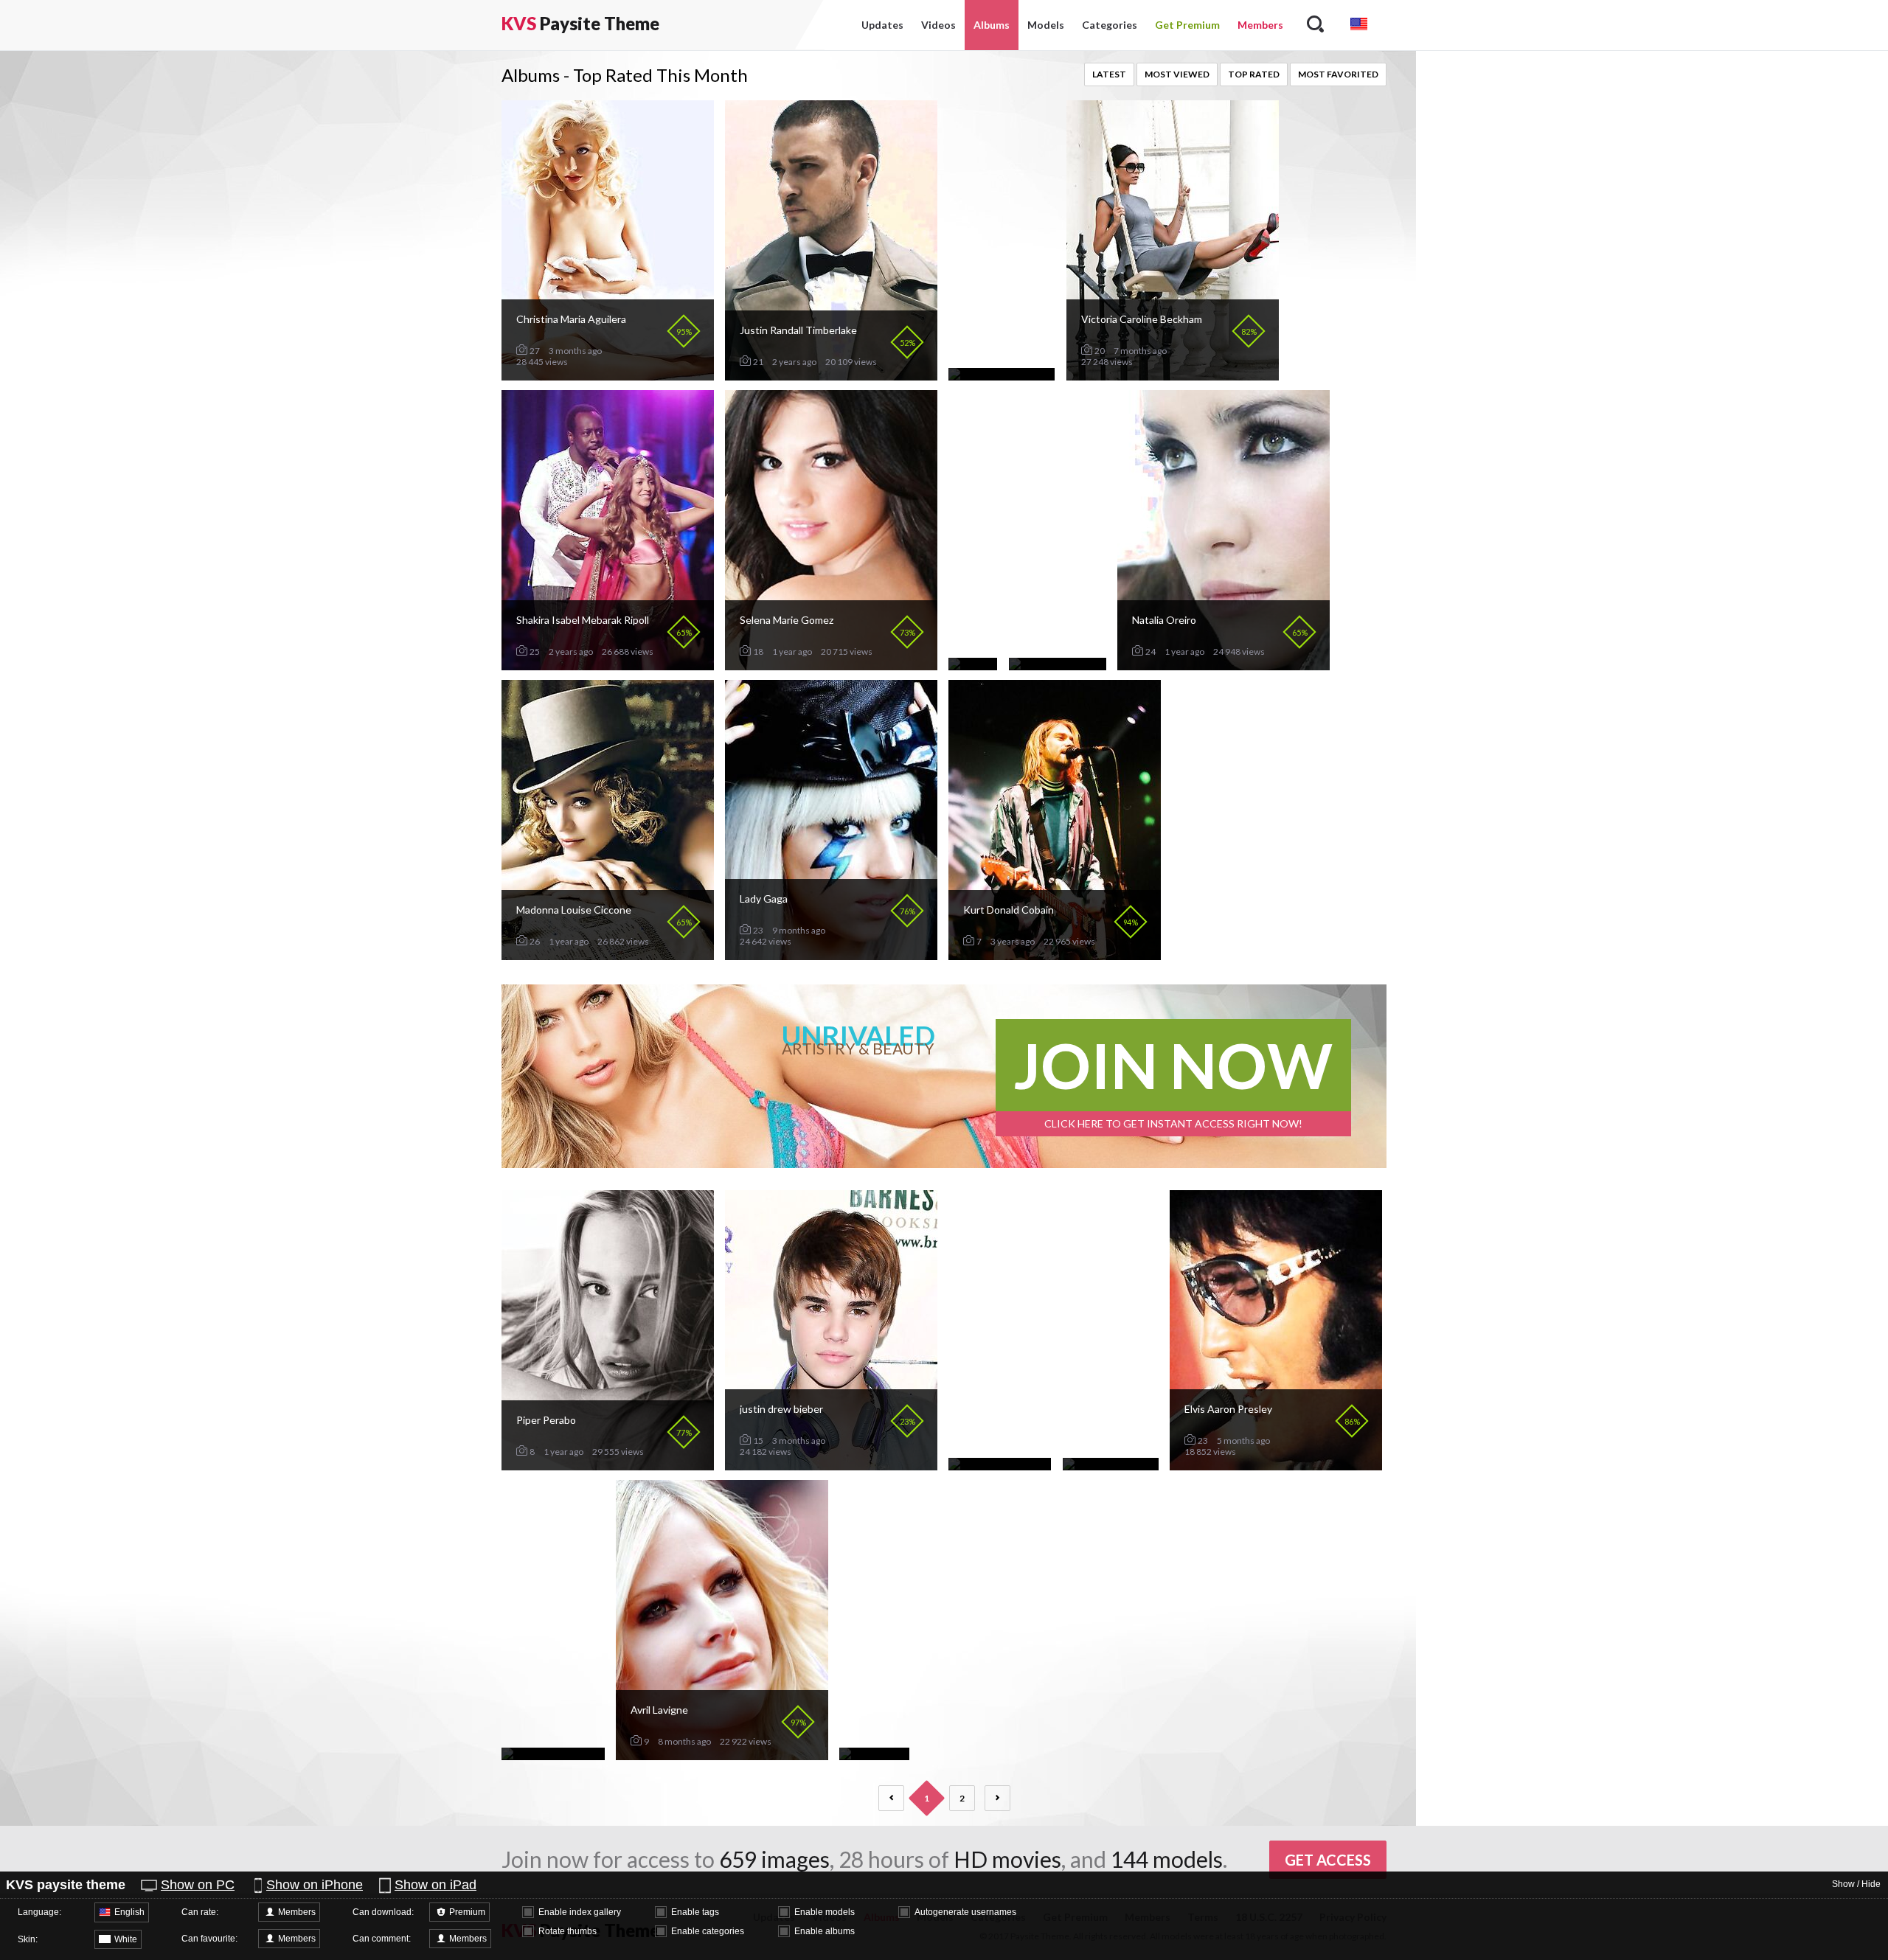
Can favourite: (209, 1939)
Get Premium (1187, 25)
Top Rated (1254, 74)
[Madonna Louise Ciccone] (608, 954)
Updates (882, 25)
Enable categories (708, 1931)
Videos (938, 25)
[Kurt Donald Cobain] (1055, 954)
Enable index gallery (580, 1912)
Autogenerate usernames (965, 1912)
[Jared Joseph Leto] (1111, 1464)
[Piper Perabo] (608, 1464)
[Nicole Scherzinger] (1058, 664)
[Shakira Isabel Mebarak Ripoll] (608, 664)
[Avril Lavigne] (722, 1754)
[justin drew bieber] (831, 1464)
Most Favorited (1338, 74)
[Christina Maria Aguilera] (608, 374)
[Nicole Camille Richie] (1002, 374)
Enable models (825, 1912)
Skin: (28, 1939)
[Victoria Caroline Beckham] (1173, 374)
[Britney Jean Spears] (553, 1754)
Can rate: (200, 1912)
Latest (1109, 74)
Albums (992, 25)
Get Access (1328, 1860)
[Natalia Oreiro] (1224, 664)
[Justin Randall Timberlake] (831, 374)
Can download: (383, 1912)
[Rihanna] (973, 664)
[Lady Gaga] (831, 954)
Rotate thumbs (568, 1931)
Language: (39, 1912)
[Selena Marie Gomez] (831, 664)
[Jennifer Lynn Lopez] (1000, 1464)
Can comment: (382, 1939)
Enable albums (825, 1931)
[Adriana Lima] (874, 1754)
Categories (1110, 25)
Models (1046, 25)
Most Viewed (1177, 74)
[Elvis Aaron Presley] (1276, 1464)
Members (1260, 25)
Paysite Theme (580, 23)
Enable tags (695, 1912)
